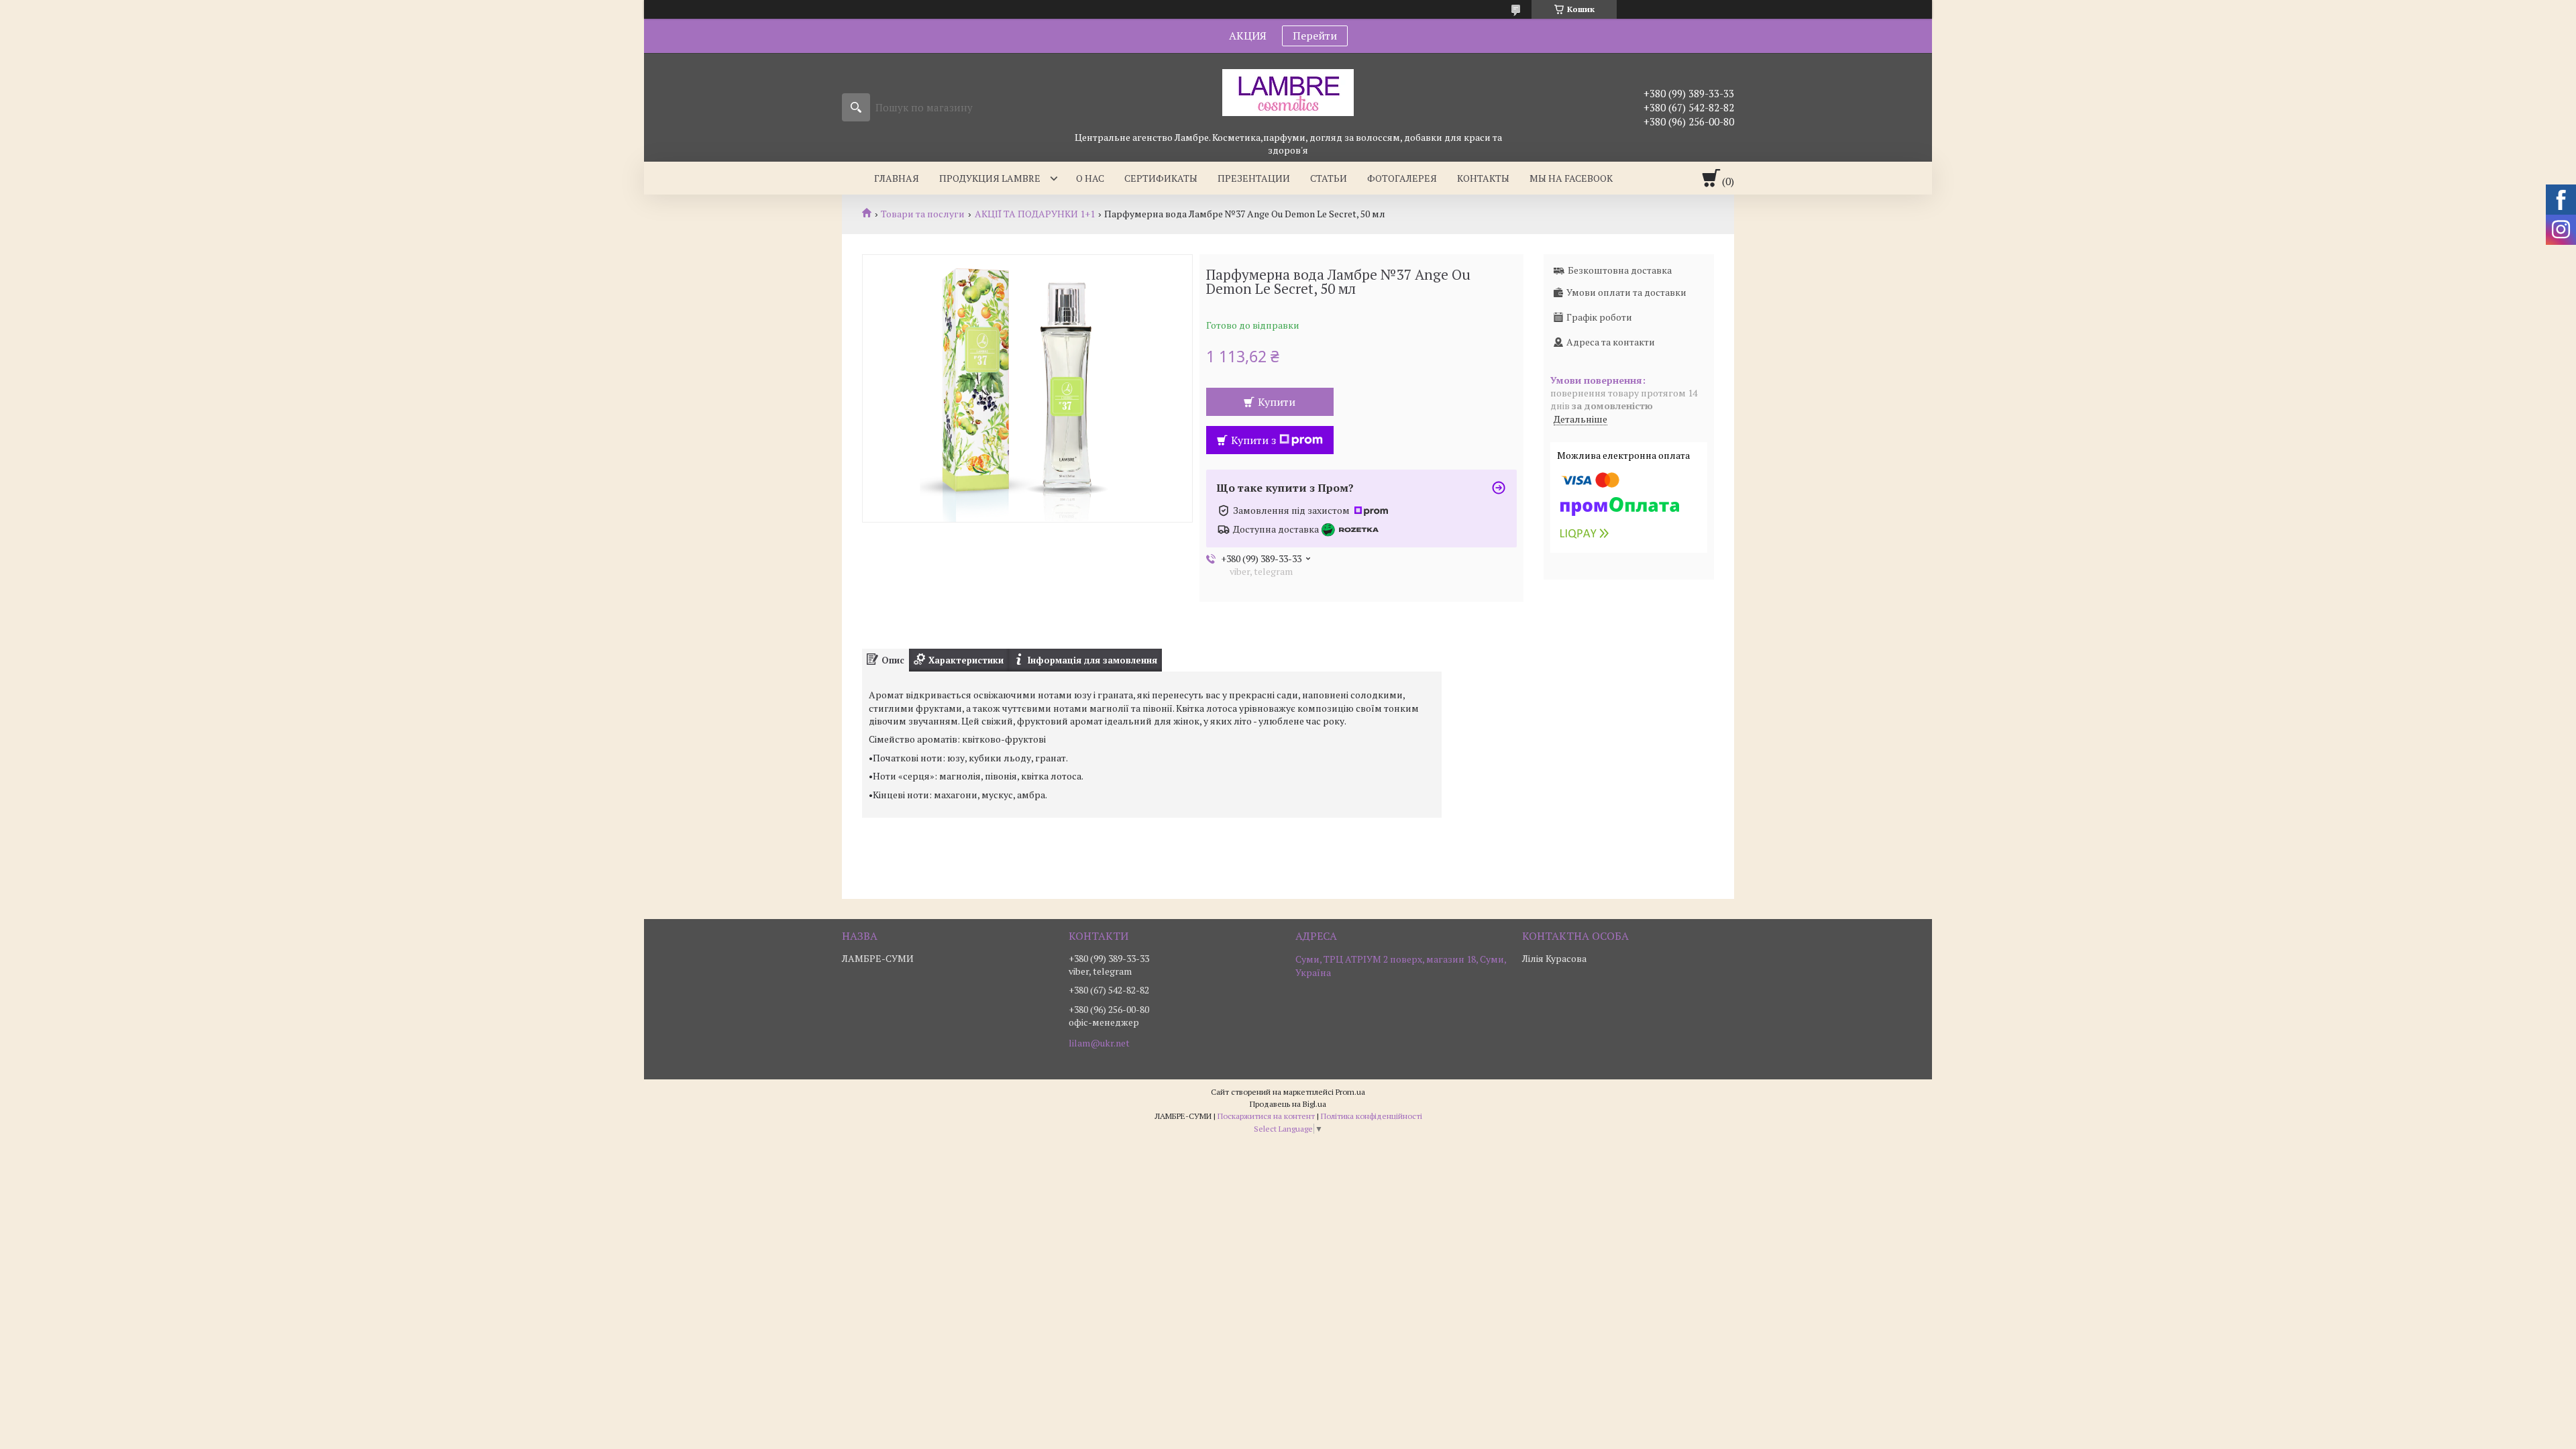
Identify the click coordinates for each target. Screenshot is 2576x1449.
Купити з (1253, 440)
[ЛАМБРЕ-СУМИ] (1288, 92)
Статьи (1329, 178)
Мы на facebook (1571, 178)
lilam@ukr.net (1099, 1043)
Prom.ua (1350, 1092)
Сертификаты (1161, 178)
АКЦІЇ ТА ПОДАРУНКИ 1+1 (1035, 214)
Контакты (1483, 178)
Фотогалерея (1402, 178)
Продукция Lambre (990, 178)
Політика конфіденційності (1372, 1116)
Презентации (1254, 178)
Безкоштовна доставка (1620, 270)
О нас (1090, 178)
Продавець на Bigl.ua (1288, 1104)
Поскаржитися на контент (1266, 1116)
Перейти (1315, 36)
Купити (1277, 402)
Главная (897, 178)
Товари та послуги (923, 214)
